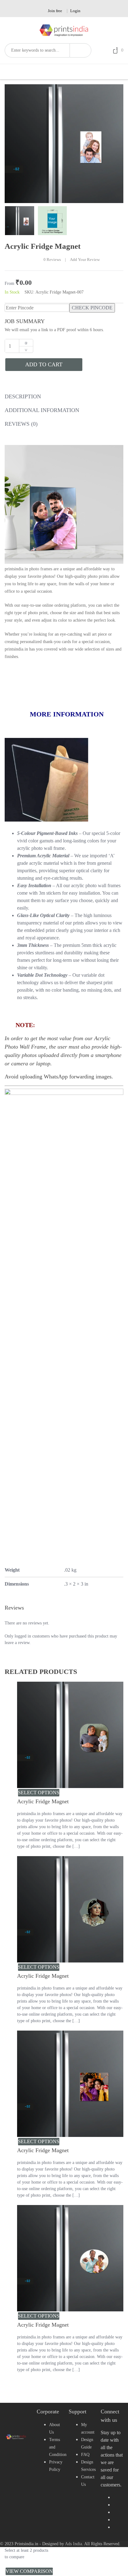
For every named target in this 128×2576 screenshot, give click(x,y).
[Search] (80, 50)
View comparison (29, 2571)
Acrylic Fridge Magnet (43, 1801)
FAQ (85, 2455)
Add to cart (44, 364)
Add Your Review (85, 260)
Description (23, 396)
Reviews (52, 260)
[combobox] (37, 50)
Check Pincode (92, 308)
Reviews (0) (21, 424)
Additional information (42, 410)
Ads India (73, 2544)
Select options (39, 1793)
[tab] (23, 398)
